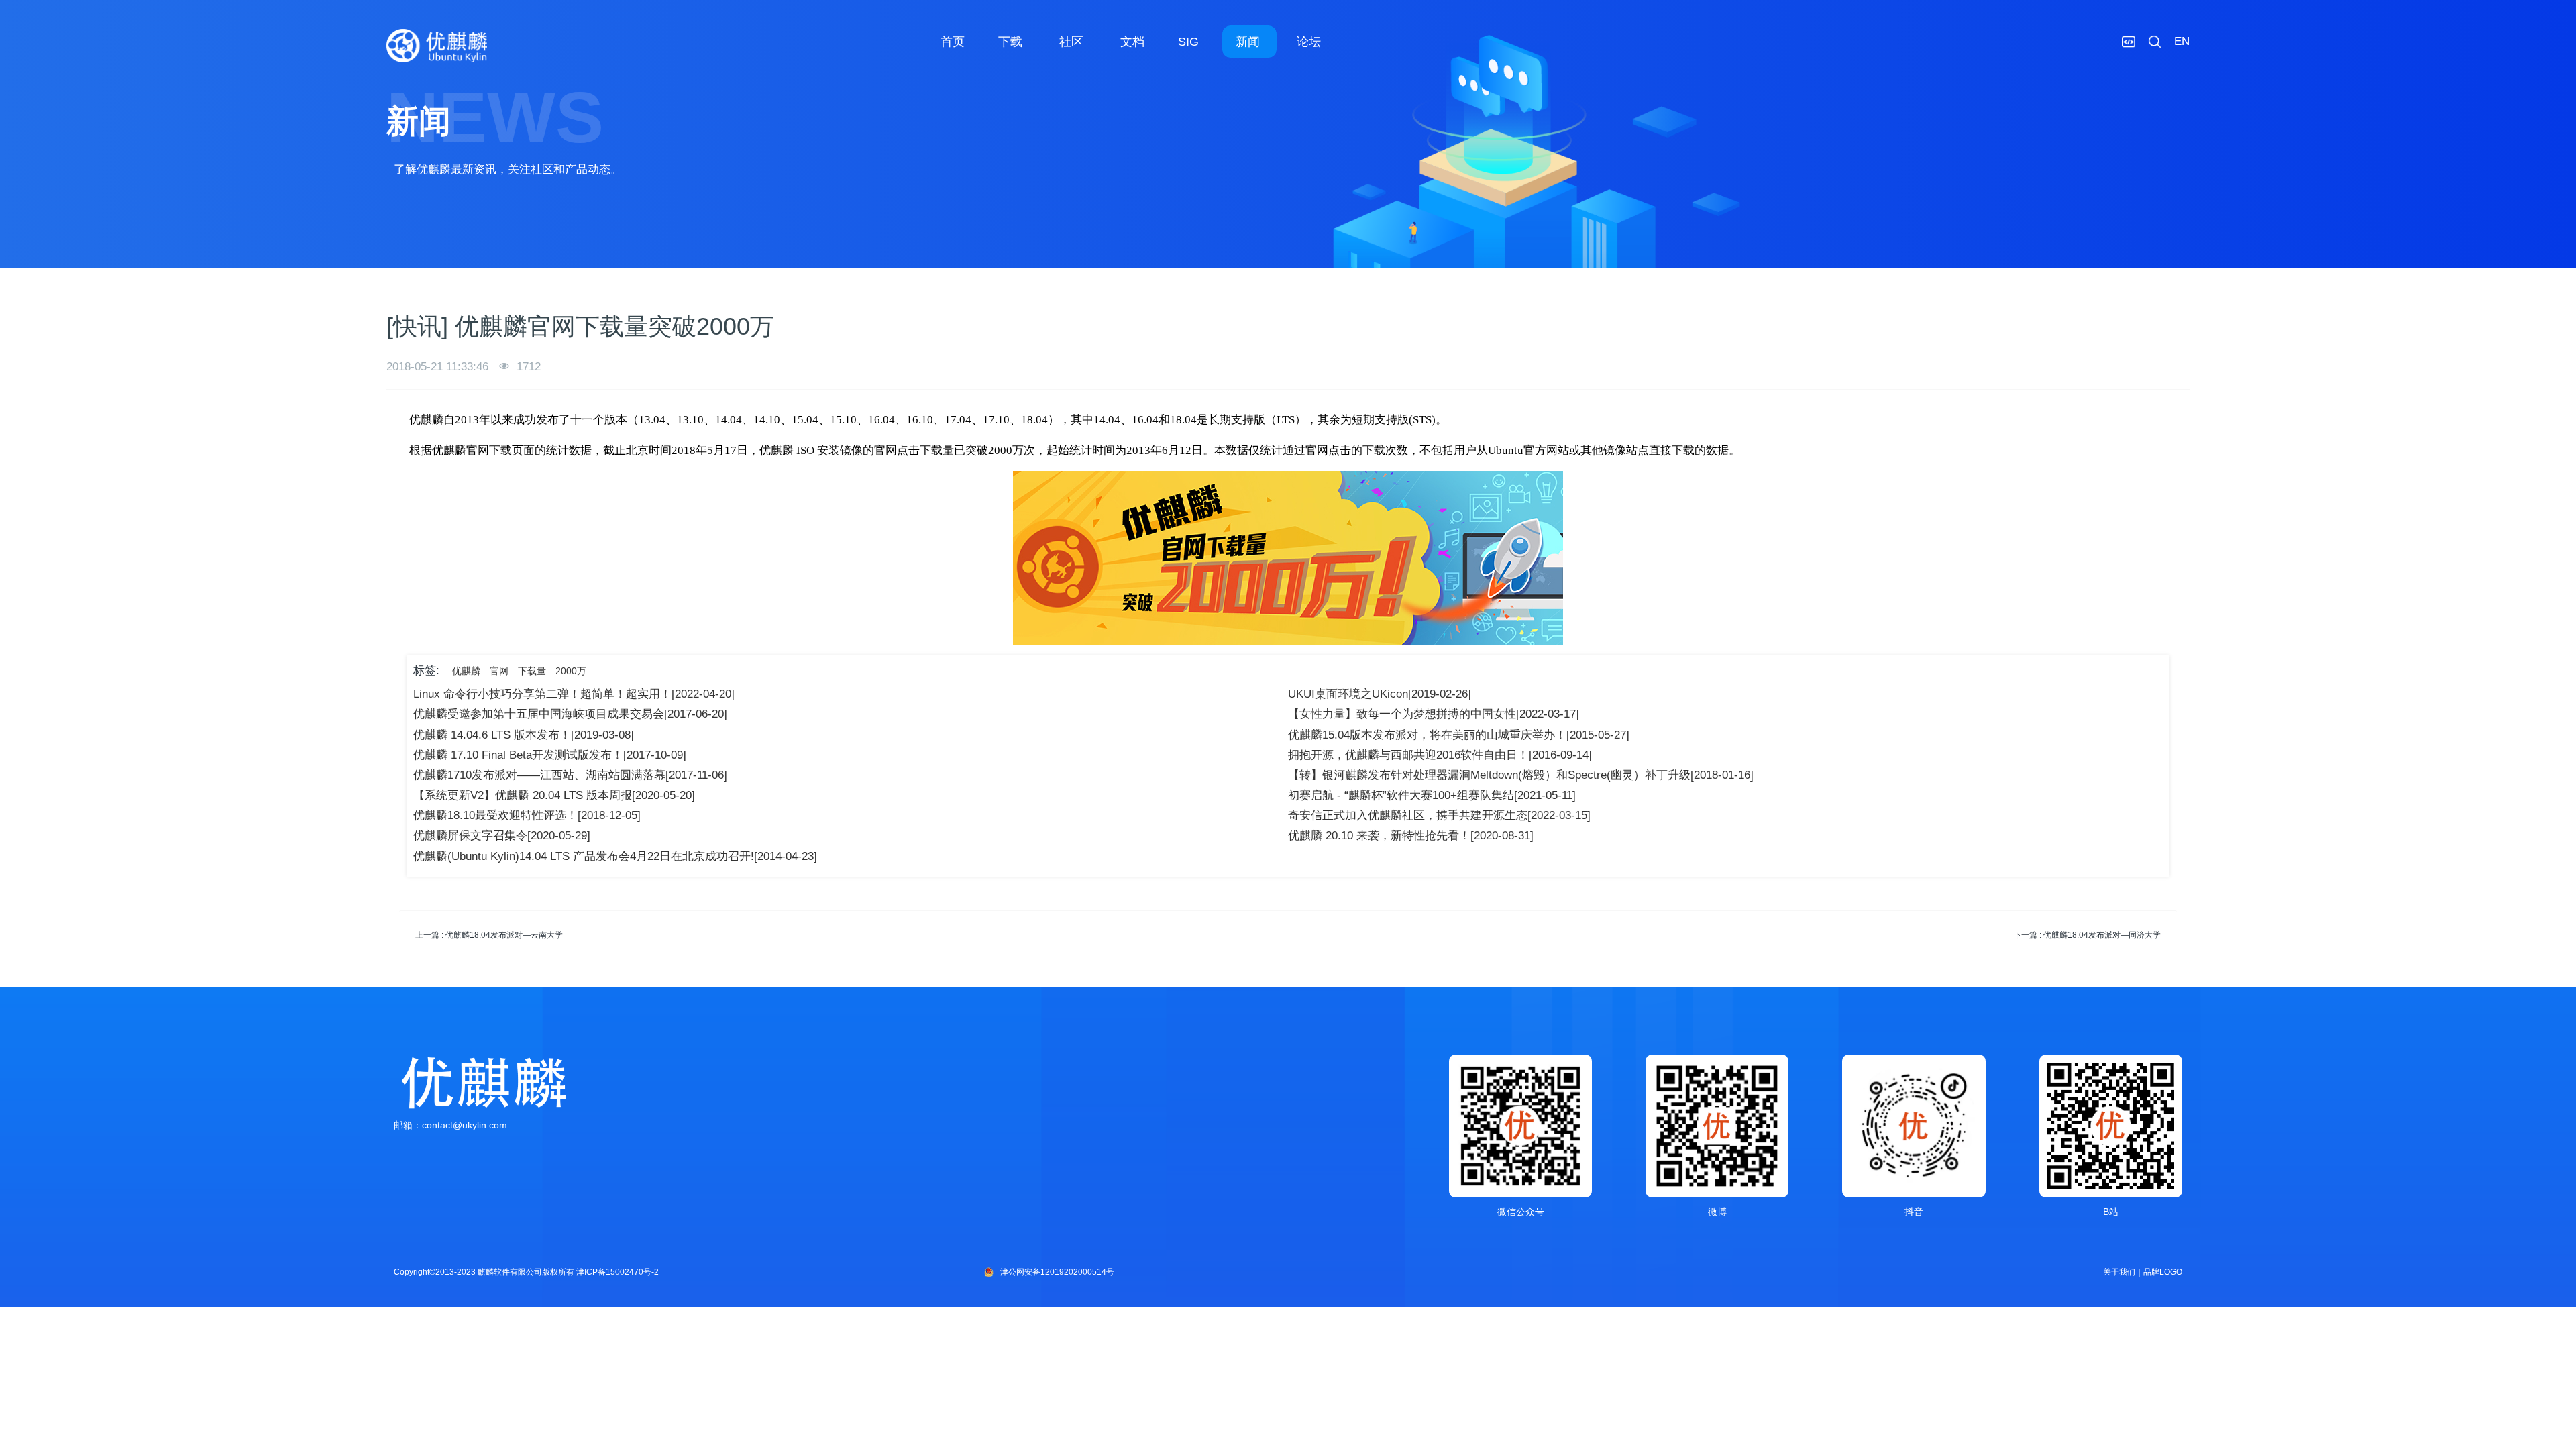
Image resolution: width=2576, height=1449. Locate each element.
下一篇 (2087, 935)
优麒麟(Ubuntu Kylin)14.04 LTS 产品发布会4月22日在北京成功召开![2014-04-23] (615, 856)
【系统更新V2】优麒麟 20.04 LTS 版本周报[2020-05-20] (554, 795)
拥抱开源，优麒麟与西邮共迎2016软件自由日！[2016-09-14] (1440, 755)
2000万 (571, 671)
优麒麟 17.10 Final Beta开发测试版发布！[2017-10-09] (550, 755)
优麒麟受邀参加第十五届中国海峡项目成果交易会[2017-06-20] (570, 714)
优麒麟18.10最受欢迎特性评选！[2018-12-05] (527, 815)
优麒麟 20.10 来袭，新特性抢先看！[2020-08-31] (1411, 836)
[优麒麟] (437, 46)
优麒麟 (466, 671)
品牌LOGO (2163, 1272)
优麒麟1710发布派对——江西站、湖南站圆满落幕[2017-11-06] (570, 775)
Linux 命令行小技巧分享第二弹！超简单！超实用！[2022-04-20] (574, 694)
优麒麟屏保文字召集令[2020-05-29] (502, 836)
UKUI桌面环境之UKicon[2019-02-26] (1380, 694)
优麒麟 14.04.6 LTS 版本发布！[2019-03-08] (524, 735)
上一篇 (489, 935)
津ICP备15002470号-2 (618, 1272)
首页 (953, 42)
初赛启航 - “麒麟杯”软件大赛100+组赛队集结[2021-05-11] (1432, 795)
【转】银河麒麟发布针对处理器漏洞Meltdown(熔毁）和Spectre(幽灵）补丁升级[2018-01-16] (1521, 775)
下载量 (532, 671)
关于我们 (2119, 1272)
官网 (499, 671)
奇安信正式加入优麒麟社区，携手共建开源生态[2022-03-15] (1439, 815)
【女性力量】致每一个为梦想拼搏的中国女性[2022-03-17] (1434, 714)
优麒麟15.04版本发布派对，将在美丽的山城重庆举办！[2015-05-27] (1459, 735)
